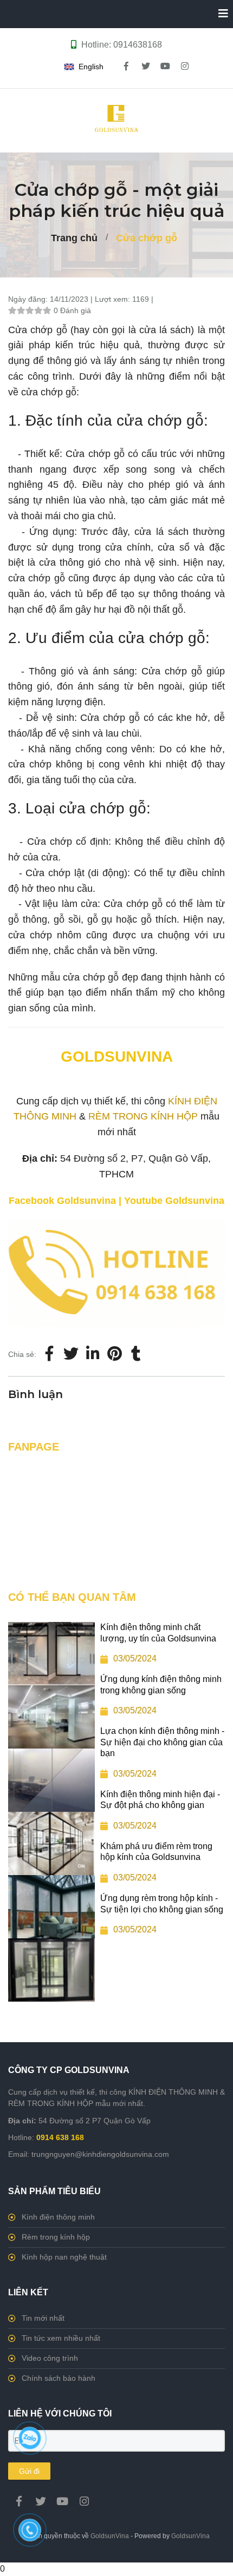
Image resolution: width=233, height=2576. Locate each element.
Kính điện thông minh (58, 2217)
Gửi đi (29, 2471)
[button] (86, 67)
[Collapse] (219, 14)
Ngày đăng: (29, 299)
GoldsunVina (110, 2536)
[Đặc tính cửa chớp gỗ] (116, 1227)
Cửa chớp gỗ (147, 238)
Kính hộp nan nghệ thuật (64, 2257)
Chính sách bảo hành (59, 2378)
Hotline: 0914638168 (122, 45)
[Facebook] (49, 1354)
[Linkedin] (93, 1354)
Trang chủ (74, 238)
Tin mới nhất (43, 2318)
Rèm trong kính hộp (56, 2237)
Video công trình (50, 2358)
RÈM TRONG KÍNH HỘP (143, 1116)
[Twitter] (71, 1354)
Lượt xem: (114, 299)
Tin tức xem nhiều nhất (61, 2338)
